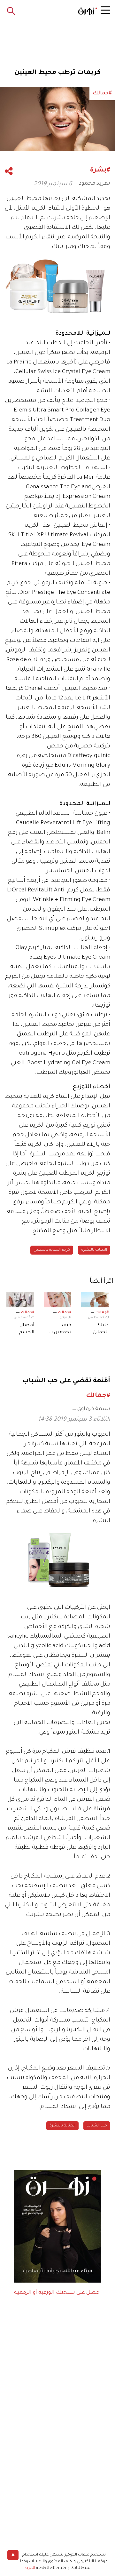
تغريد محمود (95, 184)
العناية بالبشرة (94, 1250)
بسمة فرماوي (94, 1409)
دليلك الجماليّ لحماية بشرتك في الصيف (97, 1330)
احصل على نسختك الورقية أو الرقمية (57, 2293)
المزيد (30, 2568)
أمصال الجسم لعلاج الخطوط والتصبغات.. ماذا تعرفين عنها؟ (21, 1330)
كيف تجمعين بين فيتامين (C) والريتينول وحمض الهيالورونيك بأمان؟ (58, 1330)
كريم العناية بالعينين (52, 1250)
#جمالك (102, 1312)
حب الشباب (97, 2126)
